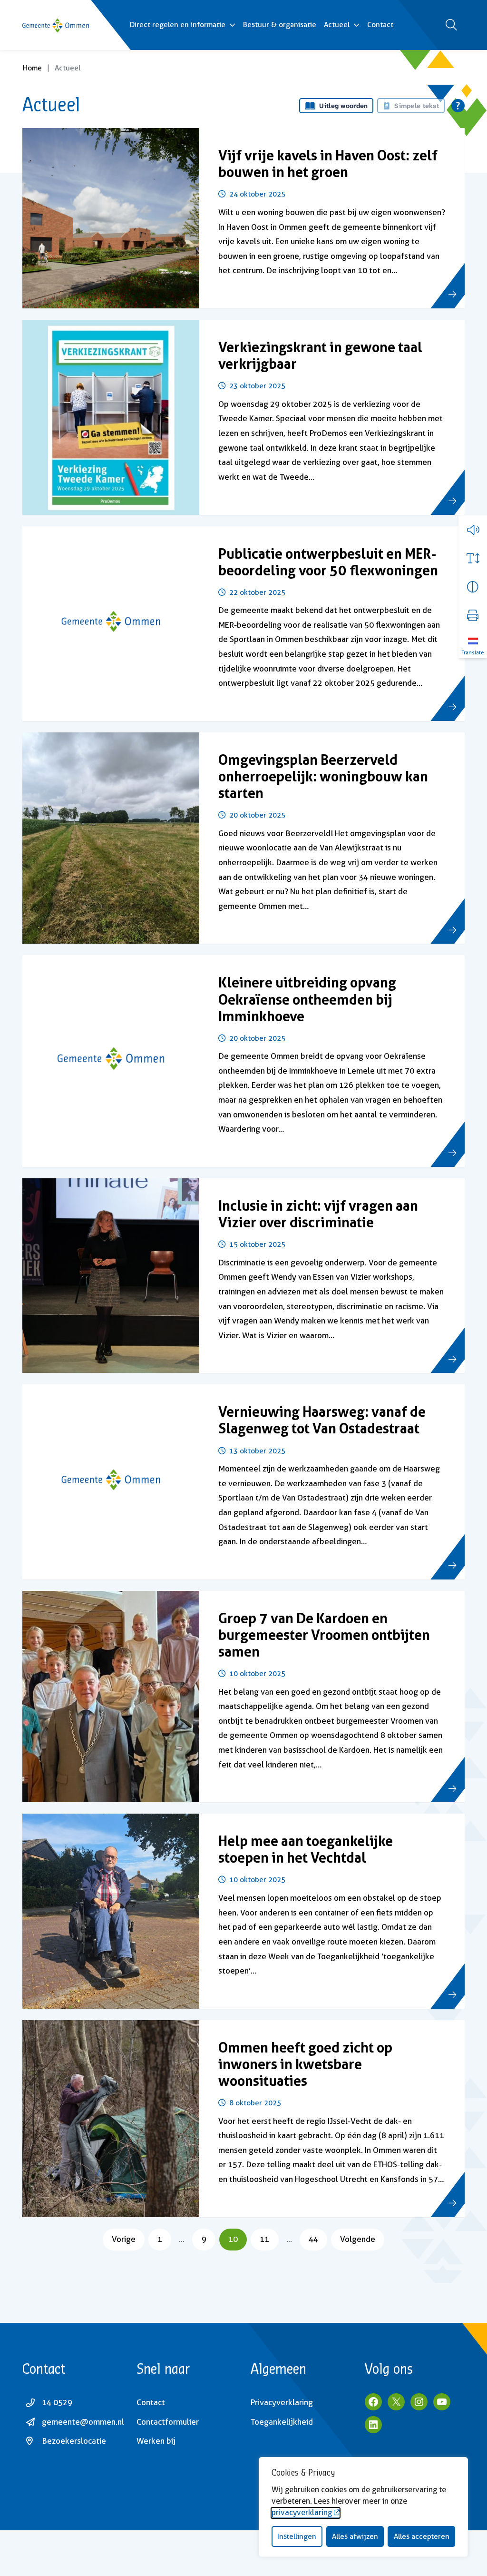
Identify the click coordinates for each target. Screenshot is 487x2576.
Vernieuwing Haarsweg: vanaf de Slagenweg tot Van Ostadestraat (322, 1420)
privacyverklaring (302, 2512)
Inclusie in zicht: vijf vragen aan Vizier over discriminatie (318, 1214)
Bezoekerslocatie (74, 2441)
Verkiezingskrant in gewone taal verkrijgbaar (320, 355)
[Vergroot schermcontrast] (473, 587)
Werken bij (156, 2441)
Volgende (358, 2239)
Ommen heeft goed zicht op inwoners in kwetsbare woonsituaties (305, 2064)
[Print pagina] (473, 615)
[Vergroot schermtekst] (473, 558)
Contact (380, 25)
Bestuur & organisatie (280, 25)
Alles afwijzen (355, 2537)
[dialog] (363, 2507)
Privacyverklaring (282, 2402)
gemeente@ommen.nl (83, 2422)
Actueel (337, 25)
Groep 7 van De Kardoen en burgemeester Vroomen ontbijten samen (324, 1635)
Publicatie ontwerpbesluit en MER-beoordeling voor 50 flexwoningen (328, 562)
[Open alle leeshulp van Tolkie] (458, 106)
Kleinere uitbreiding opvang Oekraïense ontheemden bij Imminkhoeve (307, 999)
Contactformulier (168, 2422)
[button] (473, 530)
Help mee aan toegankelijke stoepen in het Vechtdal (306, 1849)
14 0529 (57, 2402)
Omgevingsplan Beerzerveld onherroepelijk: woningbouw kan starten (323, 776)
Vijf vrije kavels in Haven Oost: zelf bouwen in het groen (328, 164)
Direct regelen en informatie (178, 25)
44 (318, 2239)
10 (237, 2239)
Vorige (124, 2239)
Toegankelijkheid (282, 2422)
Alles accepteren (422, 2537)
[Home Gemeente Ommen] (56, 25)
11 (269, 2239)
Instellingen (297, 2537)
